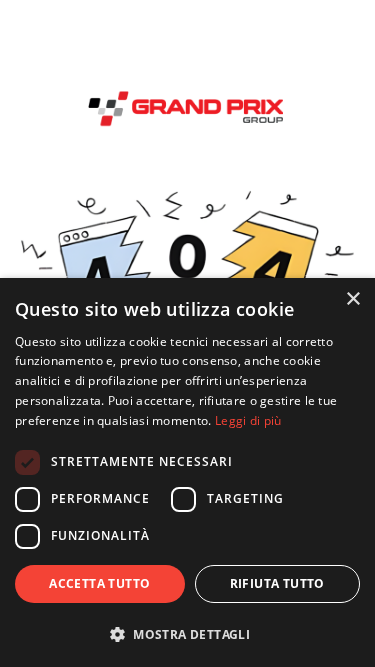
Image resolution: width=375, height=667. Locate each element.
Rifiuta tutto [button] (277, 583)
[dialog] (187, 472)
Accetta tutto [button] (99, 583)
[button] (187, 634)
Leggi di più (248, 420)
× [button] (352, 299)
